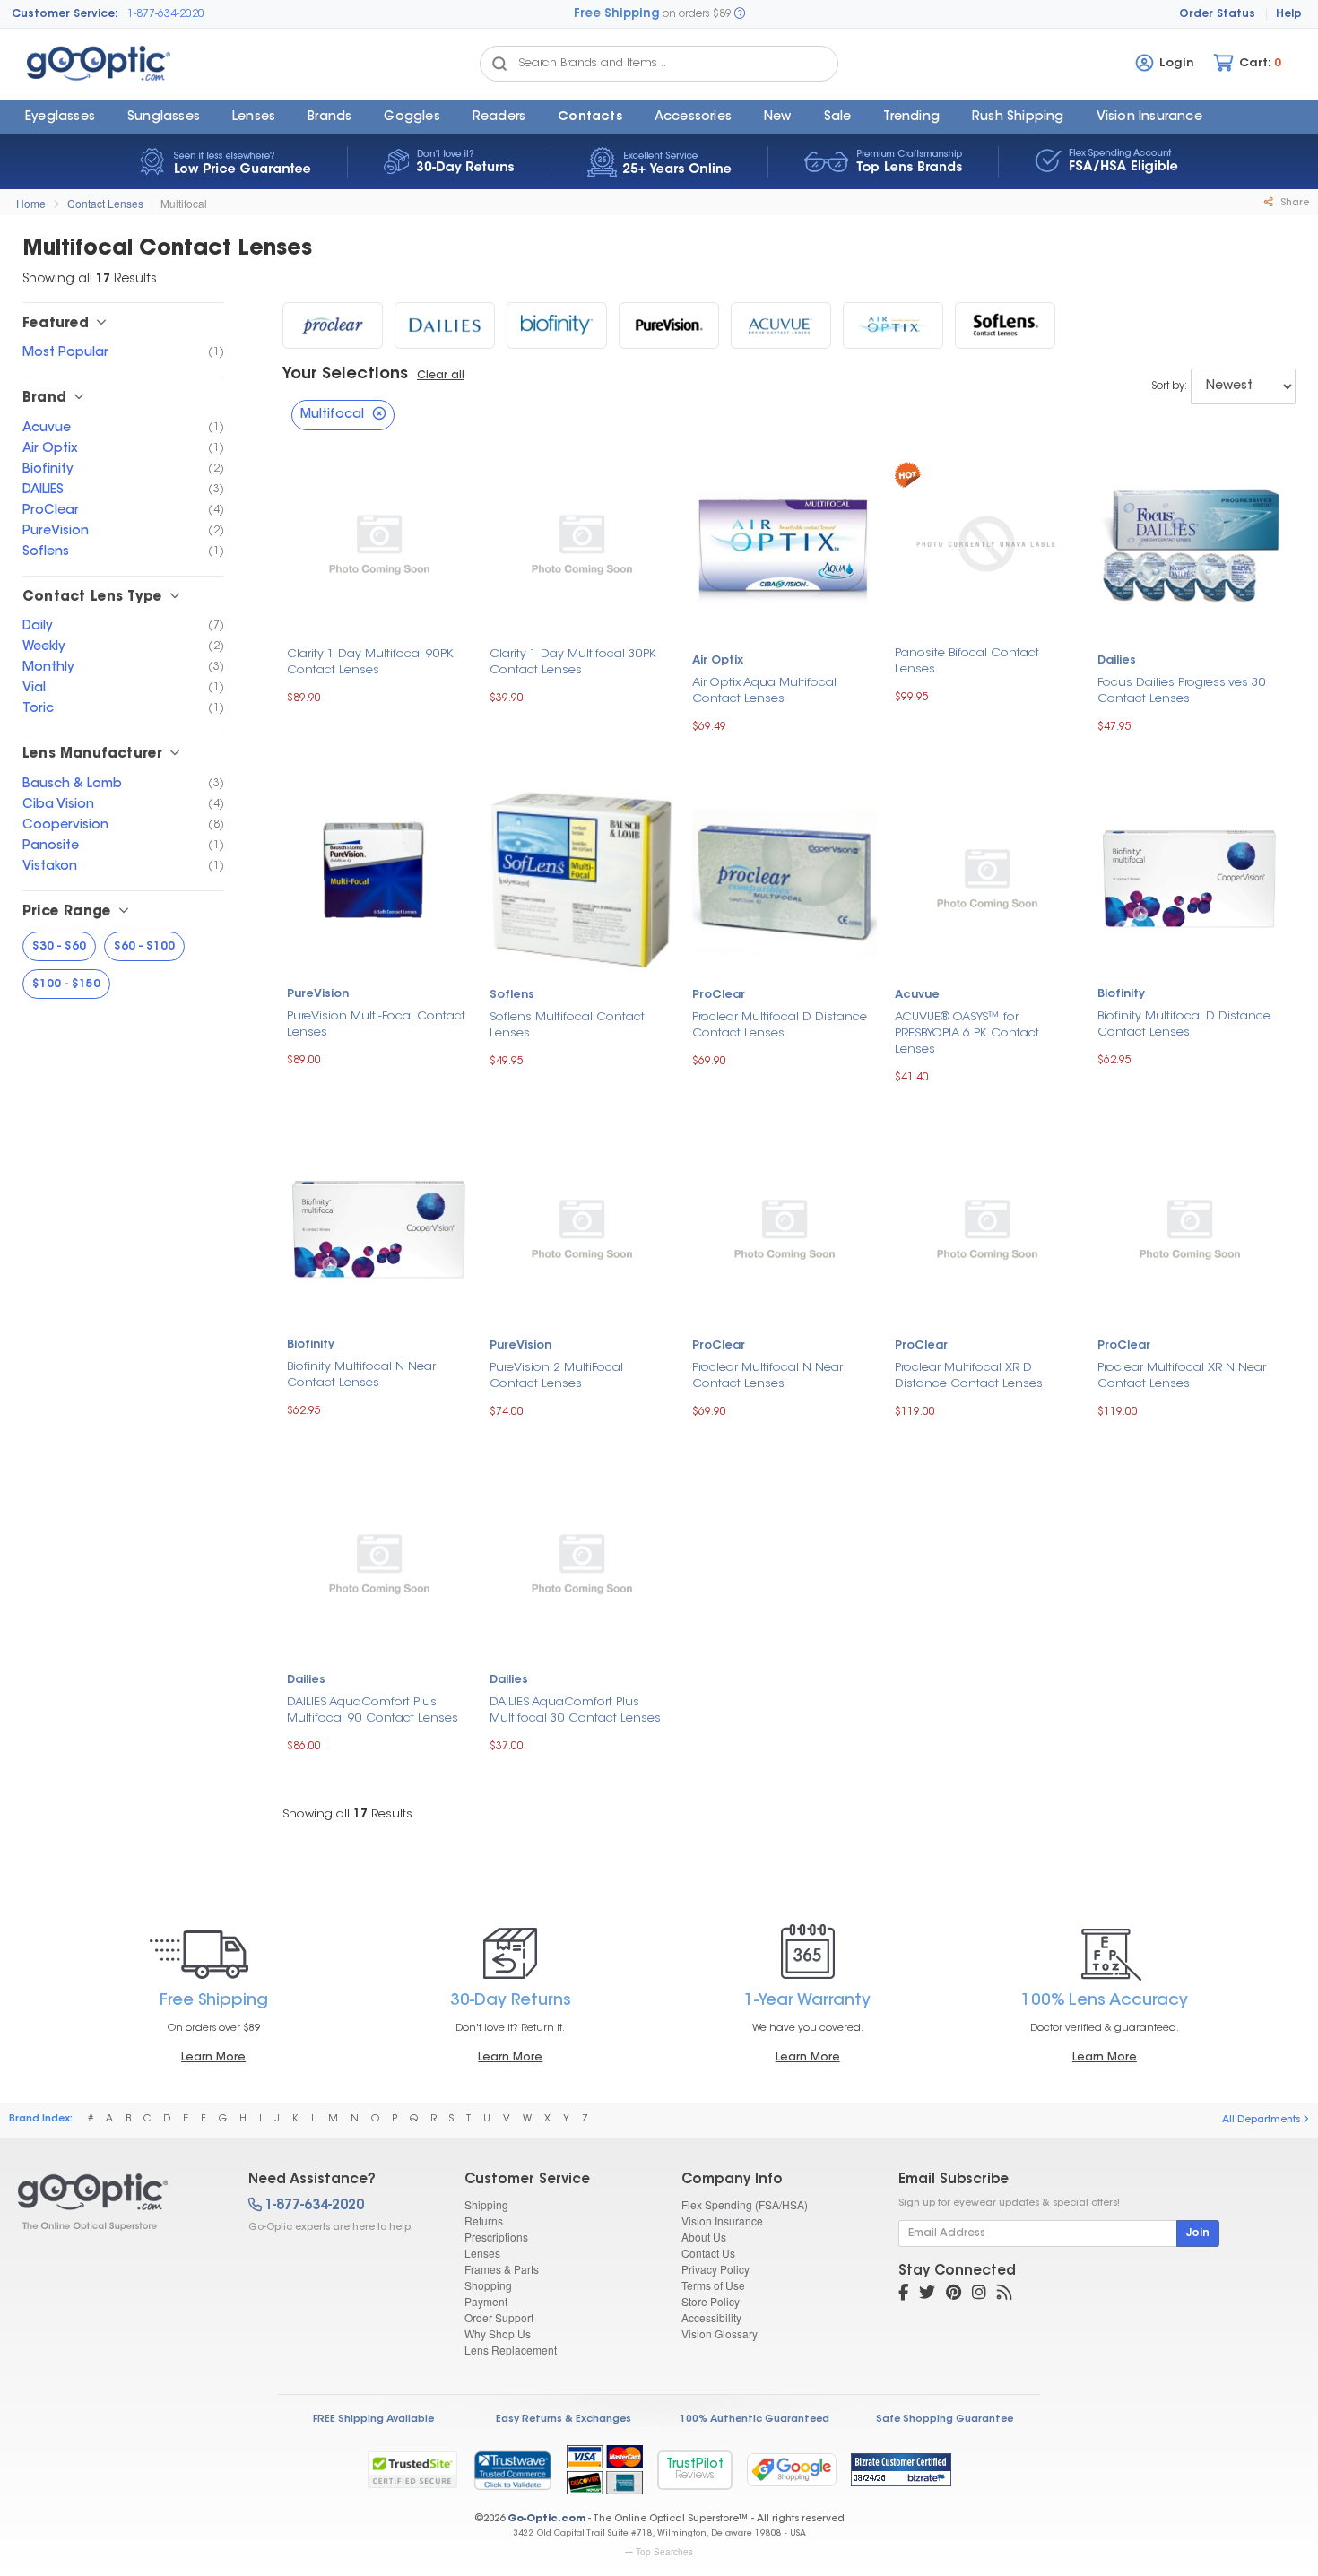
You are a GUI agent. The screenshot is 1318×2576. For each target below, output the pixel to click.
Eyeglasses (60, 117)
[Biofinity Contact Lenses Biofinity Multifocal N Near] (379, 1228)
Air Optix (718, 661)
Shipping (486, 2204)
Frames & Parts (502, 2269)
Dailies (1117, 661)
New (778, 117)
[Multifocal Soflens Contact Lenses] (1005, 325)
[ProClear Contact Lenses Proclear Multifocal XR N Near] (1190, 1228)
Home (31, 203)
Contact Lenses (105, 203)
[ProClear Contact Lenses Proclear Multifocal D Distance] (785, 877)
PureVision (318, 994)
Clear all (441, 376)
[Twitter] (927, 2294)
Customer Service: (65, 14)
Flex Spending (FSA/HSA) (745, 2204)
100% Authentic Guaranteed (754, 2420)
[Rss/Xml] (1004, 2294)
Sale (838, 117)
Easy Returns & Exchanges (564, 2420)
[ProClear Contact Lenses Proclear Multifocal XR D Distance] (987, 1228)
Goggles (412, 117)
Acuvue (917, 995)
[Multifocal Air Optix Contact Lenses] (893, 325)
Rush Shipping (1018, 117)
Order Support (499, 2317)
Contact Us (708, 2253)
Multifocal (184, 203)
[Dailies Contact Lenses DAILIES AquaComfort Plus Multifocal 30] (582, 1562)
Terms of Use (713, 2285)
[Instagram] (979, 2294)
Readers (499, 117)
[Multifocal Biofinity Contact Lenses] (557, 325)
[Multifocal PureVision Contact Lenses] (669, 325)
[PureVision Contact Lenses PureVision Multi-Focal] (379, 877)
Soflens (512, 995)
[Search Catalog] (499, 64)
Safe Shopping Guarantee (945, 2420)
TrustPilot (695, 2470)
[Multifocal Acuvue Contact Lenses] (781, 325)
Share (1293, 203)
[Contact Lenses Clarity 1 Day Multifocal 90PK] (379, 544)
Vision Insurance (722, 2220)
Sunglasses (164, 117)
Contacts (590, 117)
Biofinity (1121, 994)
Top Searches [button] (664, 2552)
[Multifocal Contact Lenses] (117, 2202)
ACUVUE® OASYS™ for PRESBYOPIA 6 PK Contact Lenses (967, 1033)
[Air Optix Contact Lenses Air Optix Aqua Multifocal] (785, 544)
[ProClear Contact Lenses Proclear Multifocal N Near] (785, 1228)
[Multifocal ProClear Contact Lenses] (333, 325)
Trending (911, 117)
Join (1198, 2233)
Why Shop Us (498, 2333)
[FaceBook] (903, 2294)
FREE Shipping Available (373, 2420)
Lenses (254, 117)
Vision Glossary (720, 2333)
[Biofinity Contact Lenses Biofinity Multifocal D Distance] (1190, 877)
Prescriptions (496, 2237)
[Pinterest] (954, 2294)
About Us (704, 2237)
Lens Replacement (511, 2350)
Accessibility (711, 2317)
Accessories (693, 117)
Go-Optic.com (546, 2519)
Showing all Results (347, 1814)
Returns (484, 2220)
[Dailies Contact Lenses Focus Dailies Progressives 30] (1190, 544)
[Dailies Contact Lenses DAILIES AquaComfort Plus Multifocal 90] (379, 1562)
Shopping (488, 2285)
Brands (329, 117)
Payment (486, 2301)
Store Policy (711, 2301)
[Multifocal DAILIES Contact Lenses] (445, 325)
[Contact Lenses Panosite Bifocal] (987, 543)
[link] (512, 2470)
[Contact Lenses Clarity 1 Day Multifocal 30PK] (582, 544)
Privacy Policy (715, 2269)
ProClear (719, 995)
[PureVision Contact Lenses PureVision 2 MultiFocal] (582, 1228)
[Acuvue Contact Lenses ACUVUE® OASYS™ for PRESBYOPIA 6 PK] (987, 877)
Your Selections (345, 375)
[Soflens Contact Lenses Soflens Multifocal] (582, 877)
